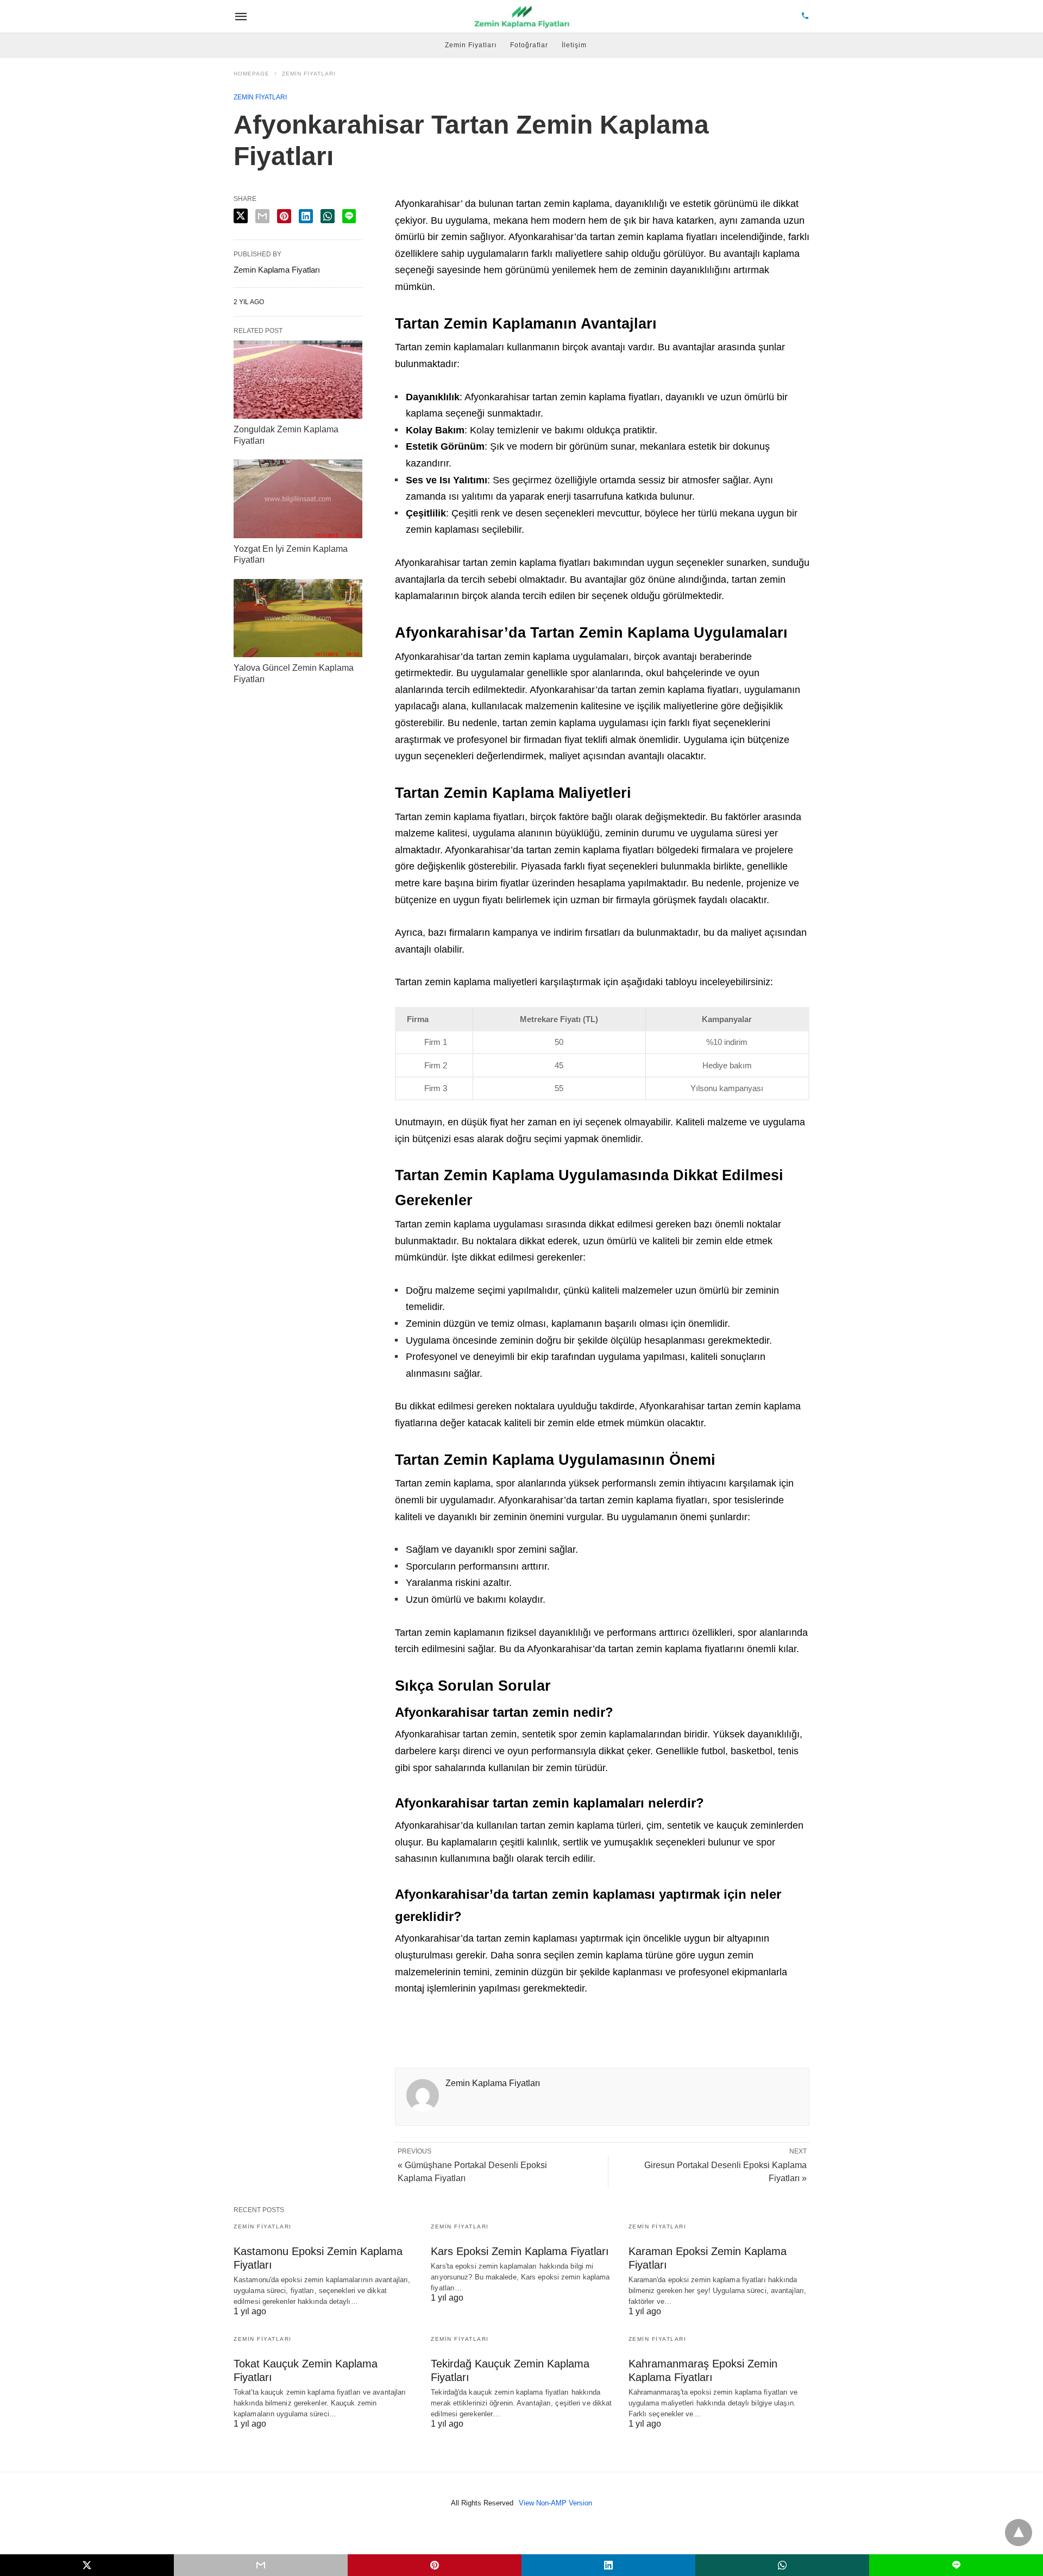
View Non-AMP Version (555, 2503)
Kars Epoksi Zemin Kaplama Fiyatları (520, 2251)
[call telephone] (805, 17)
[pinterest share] (284, 216)
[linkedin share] (306, 216)
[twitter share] (241, 216)
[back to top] (1019, 2533)
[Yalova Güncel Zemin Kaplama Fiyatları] (298, 618)
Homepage (252, 74)
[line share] (349, 216)
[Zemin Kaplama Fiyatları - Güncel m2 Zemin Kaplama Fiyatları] (523, 16)
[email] (261, 2565)
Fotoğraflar (529, 45)
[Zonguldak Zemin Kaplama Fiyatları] (298, 380)
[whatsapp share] (328, 216)
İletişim (574, 45)
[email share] (262, 216)
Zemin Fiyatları (471, 45)
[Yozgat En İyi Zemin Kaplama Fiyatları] (298, 499)
